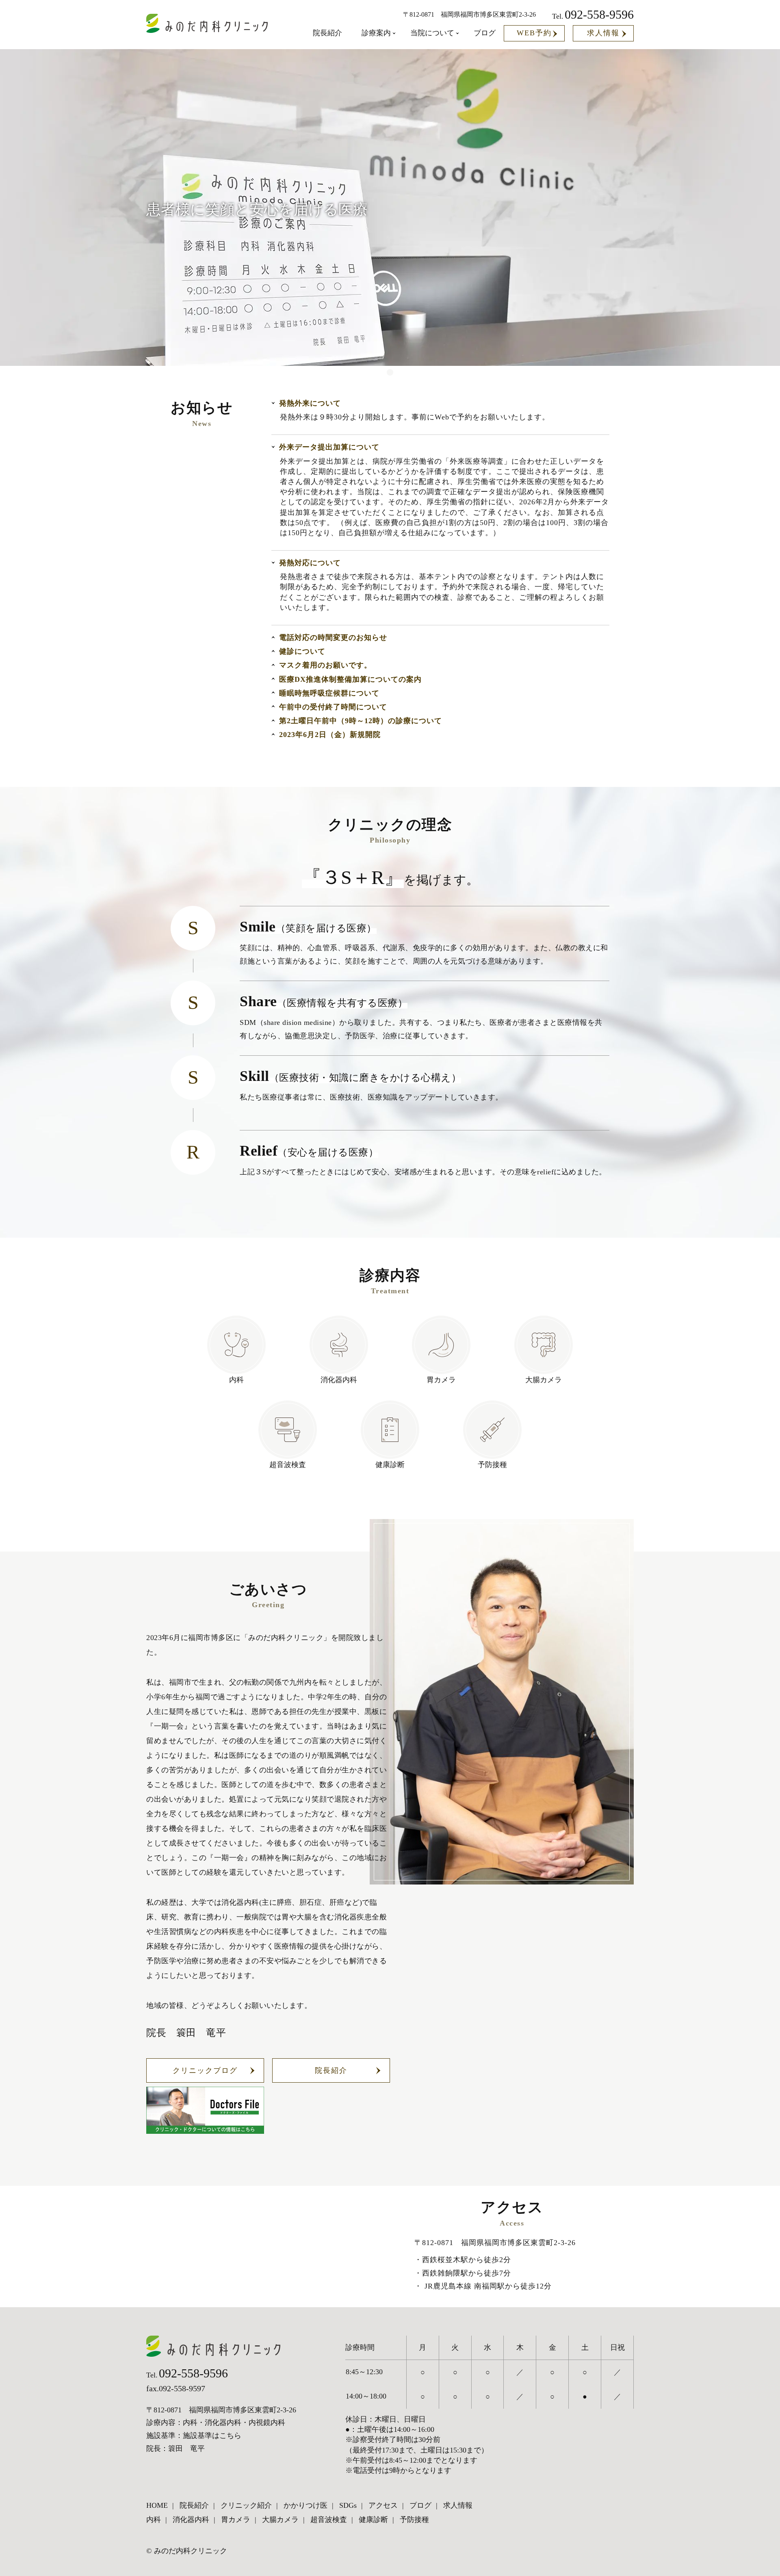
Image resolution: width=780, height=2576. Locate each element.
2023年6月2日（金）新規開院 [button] (330, 735)
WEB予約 (534, 33)
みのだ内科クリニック (191, 2551)
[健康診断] (390, 1430)
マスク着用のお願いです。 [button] (325, 665)
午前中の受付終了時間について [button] (333, 707)
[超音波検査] (288, 1430)
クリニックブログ (205, 2070)
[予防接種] (492, 1430)
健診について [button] (302, 651)
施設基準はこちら (212, 2436)
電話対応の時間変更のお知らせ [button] (333, 638)
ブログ (485, 33)
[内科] (236, 1345)
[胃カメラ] (441, 1345)
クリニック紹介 (246, 2505)
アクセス (383, 2505)
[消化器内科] (339, 1345)
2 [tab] (390, 372)
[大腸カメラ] (544, 1345)
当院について (432, 33)
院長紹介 (327, 33)
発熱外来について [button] (310, 403)
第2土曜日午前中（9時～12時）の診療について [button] (361, 721)
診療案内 (376, 33)
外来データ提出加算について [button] (329, 447)
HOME (157, 2505)
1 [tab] (374, 372)
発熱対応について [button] (310, 563)
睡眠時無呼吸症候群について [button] (329, 693)
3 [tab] (406, 372)
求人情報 (603, 33)
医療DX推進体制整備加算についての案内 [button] (350, 679)
